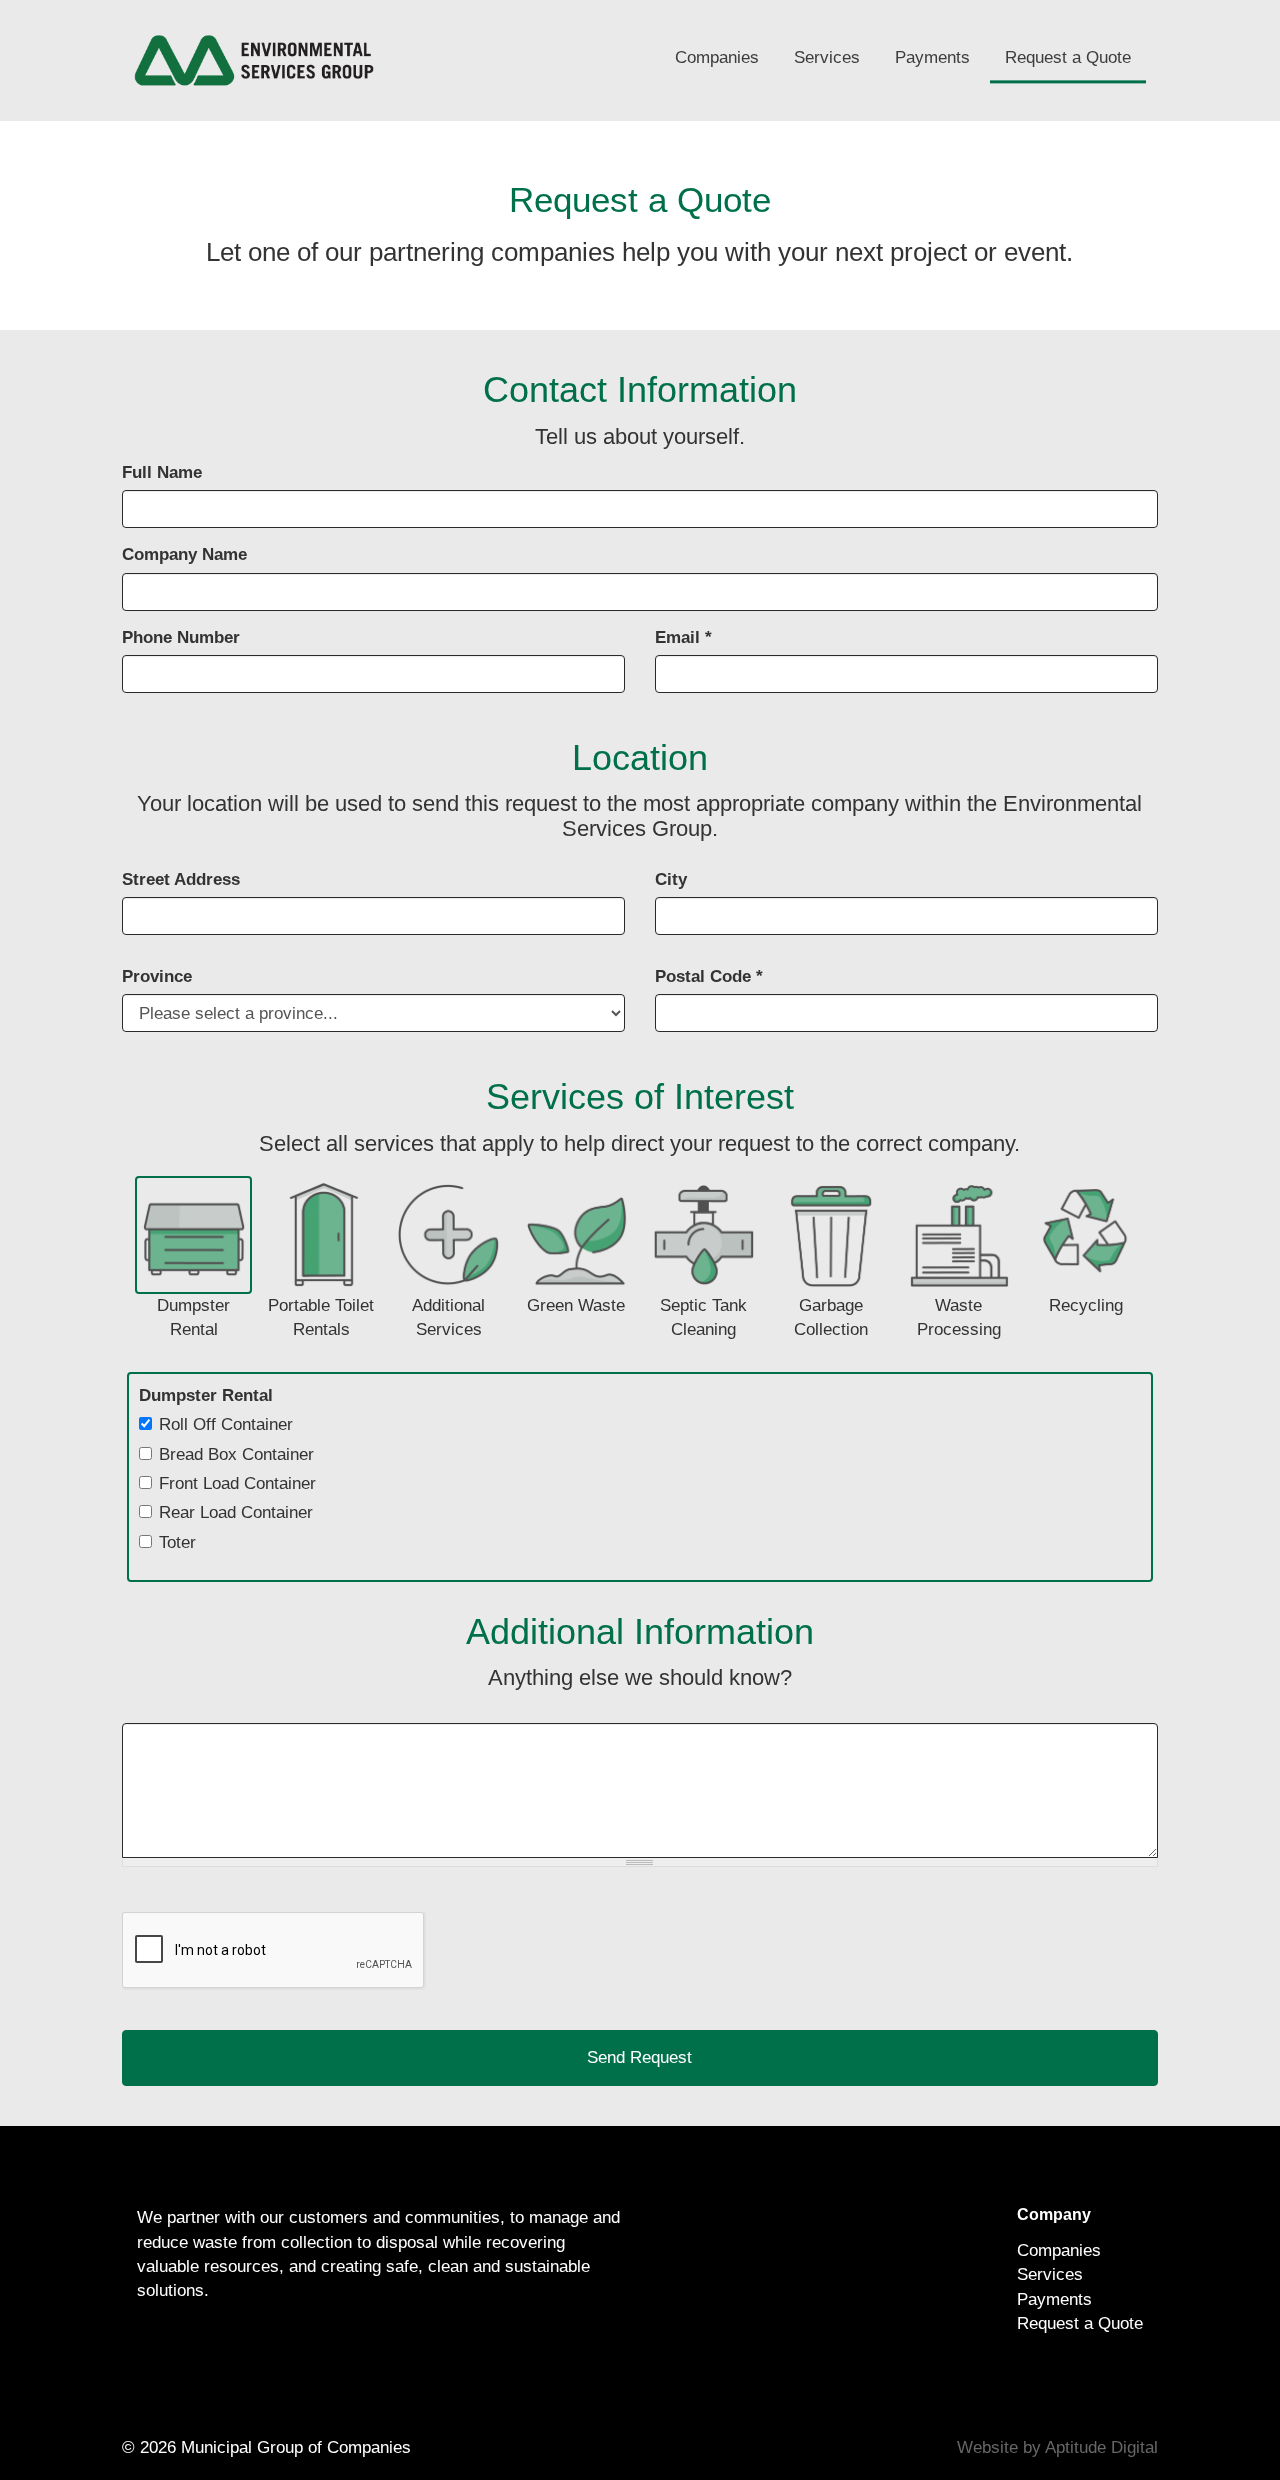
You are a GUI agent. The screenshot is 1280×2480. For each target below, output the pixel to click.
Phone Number (181, 637)
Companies (717, 57)
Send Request (639, 2057)
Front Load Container (237, 1483)
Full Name (162, 472)
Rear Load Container (236, 1512)
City (671, 879)
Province (157, 976)
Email (683, 637)
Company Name (184, 554)
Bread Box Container (236, 1454)
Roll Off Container (226, 1424)
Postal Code (709, 976)
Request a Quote (1068, 57)
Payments (932, 57)
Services (827, 57)
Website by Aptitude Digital (1057, 2447)
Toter (177, 1542)
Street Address (181, 879)
